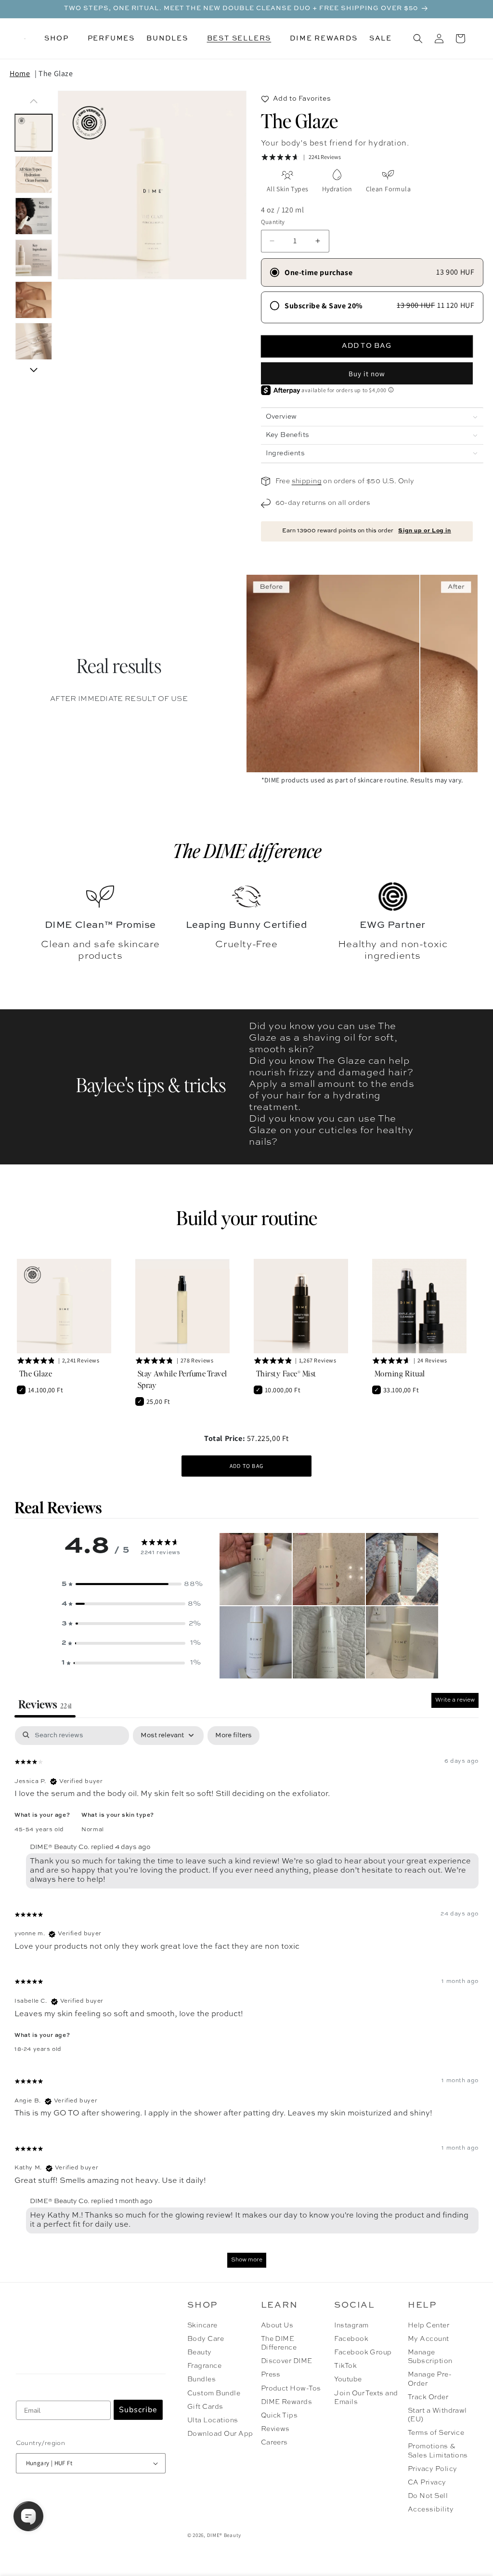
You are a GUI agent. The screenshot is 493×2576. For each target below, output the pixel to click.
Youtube (348, 2379)
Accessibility (431, 2510)
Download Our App (220, 2434)
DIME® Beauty (224, 2535)
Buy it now (367, 374)
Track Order (428, 2397)
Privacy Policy (433, 2469)
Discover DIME (287, 2361)
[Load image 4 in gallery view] (34, 258)
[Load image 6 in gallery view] (34, 342)
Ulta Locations (213, 2420)
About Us (277, 2325)
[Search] (418, 39)
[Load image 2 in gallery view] (34, 175)
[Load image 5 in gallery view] (34, 300)
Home (20, 73)
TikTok (345, 2366)
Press (271, 2375)
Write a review (455, 1700)
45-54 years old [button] (39, 1830)
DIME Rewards (287, 2402)
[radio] (372, 272)
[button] (60, 39)
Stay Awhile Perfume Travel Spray (182, 1379)
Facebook (351, 2339)
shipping (307, 481)
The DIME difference (247, 850)
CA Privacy (427, 2483)
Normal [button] (93, 1830)
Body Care (206, 2339)
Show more (247, 2260)
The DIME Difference (279, 2343)
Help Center (428, 2325)
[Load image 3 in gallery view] (34, 217)
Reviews (275, 2429)
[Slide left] (34, 101)
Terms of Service (436, 2433)
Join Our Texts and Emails (366, 2398)
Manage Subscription (430, 2357)
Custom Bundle (214, 2393)
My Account (428, 2339)
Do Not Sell (428, 2496)
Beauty (200, 2352)
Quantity (273, 222)
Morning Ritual (400, 1373)
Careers (274, 2443)
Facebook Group (363, 2352)
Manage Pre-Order (430, 2379)
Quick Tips (279, 2416)
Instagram (351, 2325)
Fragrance (204, 2366)
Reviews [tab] (45, 1704)
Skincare (202, 2325)
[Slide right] (34, 370)
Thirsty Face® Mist (286, 1373)
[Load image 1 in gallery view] (34, 133)
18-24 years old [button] (38, 2049)
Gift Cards (205, 2407)
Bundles (201, 2379)
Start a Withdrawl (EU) (437, 2415)
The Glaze (56, 73)
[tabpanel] (246, 2001)
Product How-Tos (291, 2389)
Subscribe (138, 2410)
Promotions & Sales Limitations (438, 2451)
